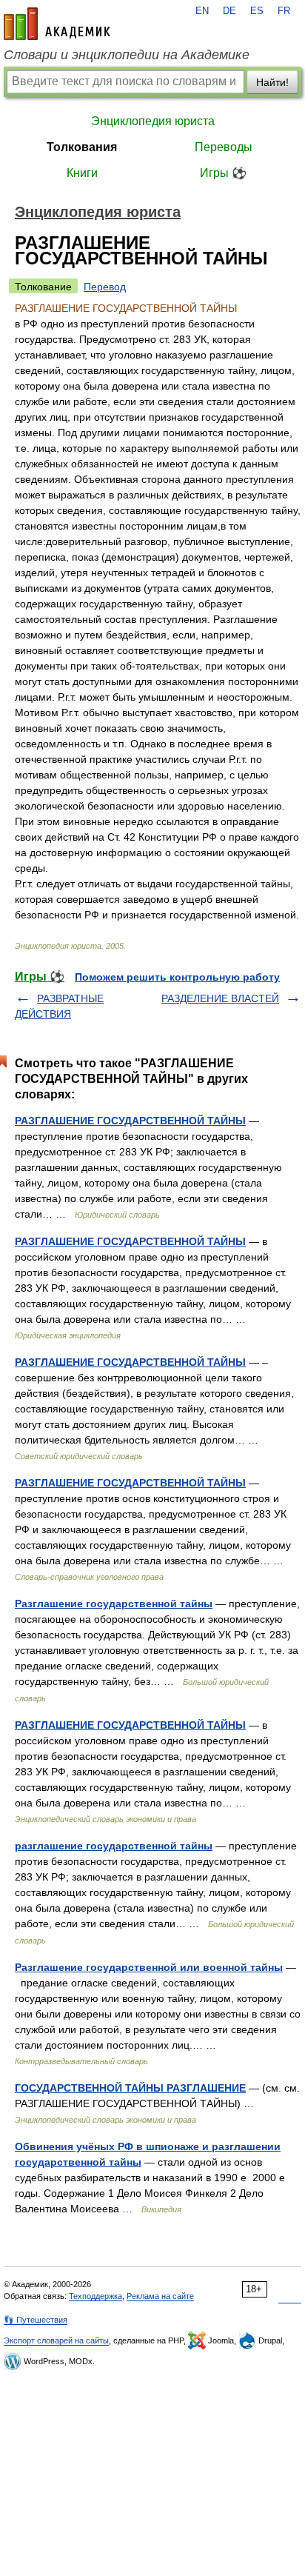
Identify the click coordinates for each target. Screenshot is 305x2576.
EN (202, 11)
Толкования (82, 147)
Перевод (105, 287)
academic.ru (57, 24)
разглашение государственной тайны (114, 1846)
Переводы (224, 147)
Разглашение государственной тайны (114, 1604)
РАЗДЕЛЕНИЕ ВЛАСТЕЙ (220, 998)
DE (229, 11)
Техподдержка (95, 2296)
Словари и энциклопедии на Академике (127, 55)
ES (257, 11)
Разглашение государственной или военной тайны (149, 1967)
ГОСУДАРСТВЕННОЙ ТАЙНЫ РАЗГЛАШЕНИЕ (130, 2088)
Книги (82, 173)
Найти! (272, 82)
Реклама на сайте (160, 2296)
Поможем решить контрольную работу (177, 977)
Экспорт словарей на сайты (56, 2340)
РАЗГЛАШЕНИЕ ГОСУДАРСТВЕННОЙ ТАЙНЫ (130, 1121)
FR (284, 11)
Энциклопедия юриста (153, 121)
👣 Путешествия (36, 2320)
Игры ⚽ (223, 173)
